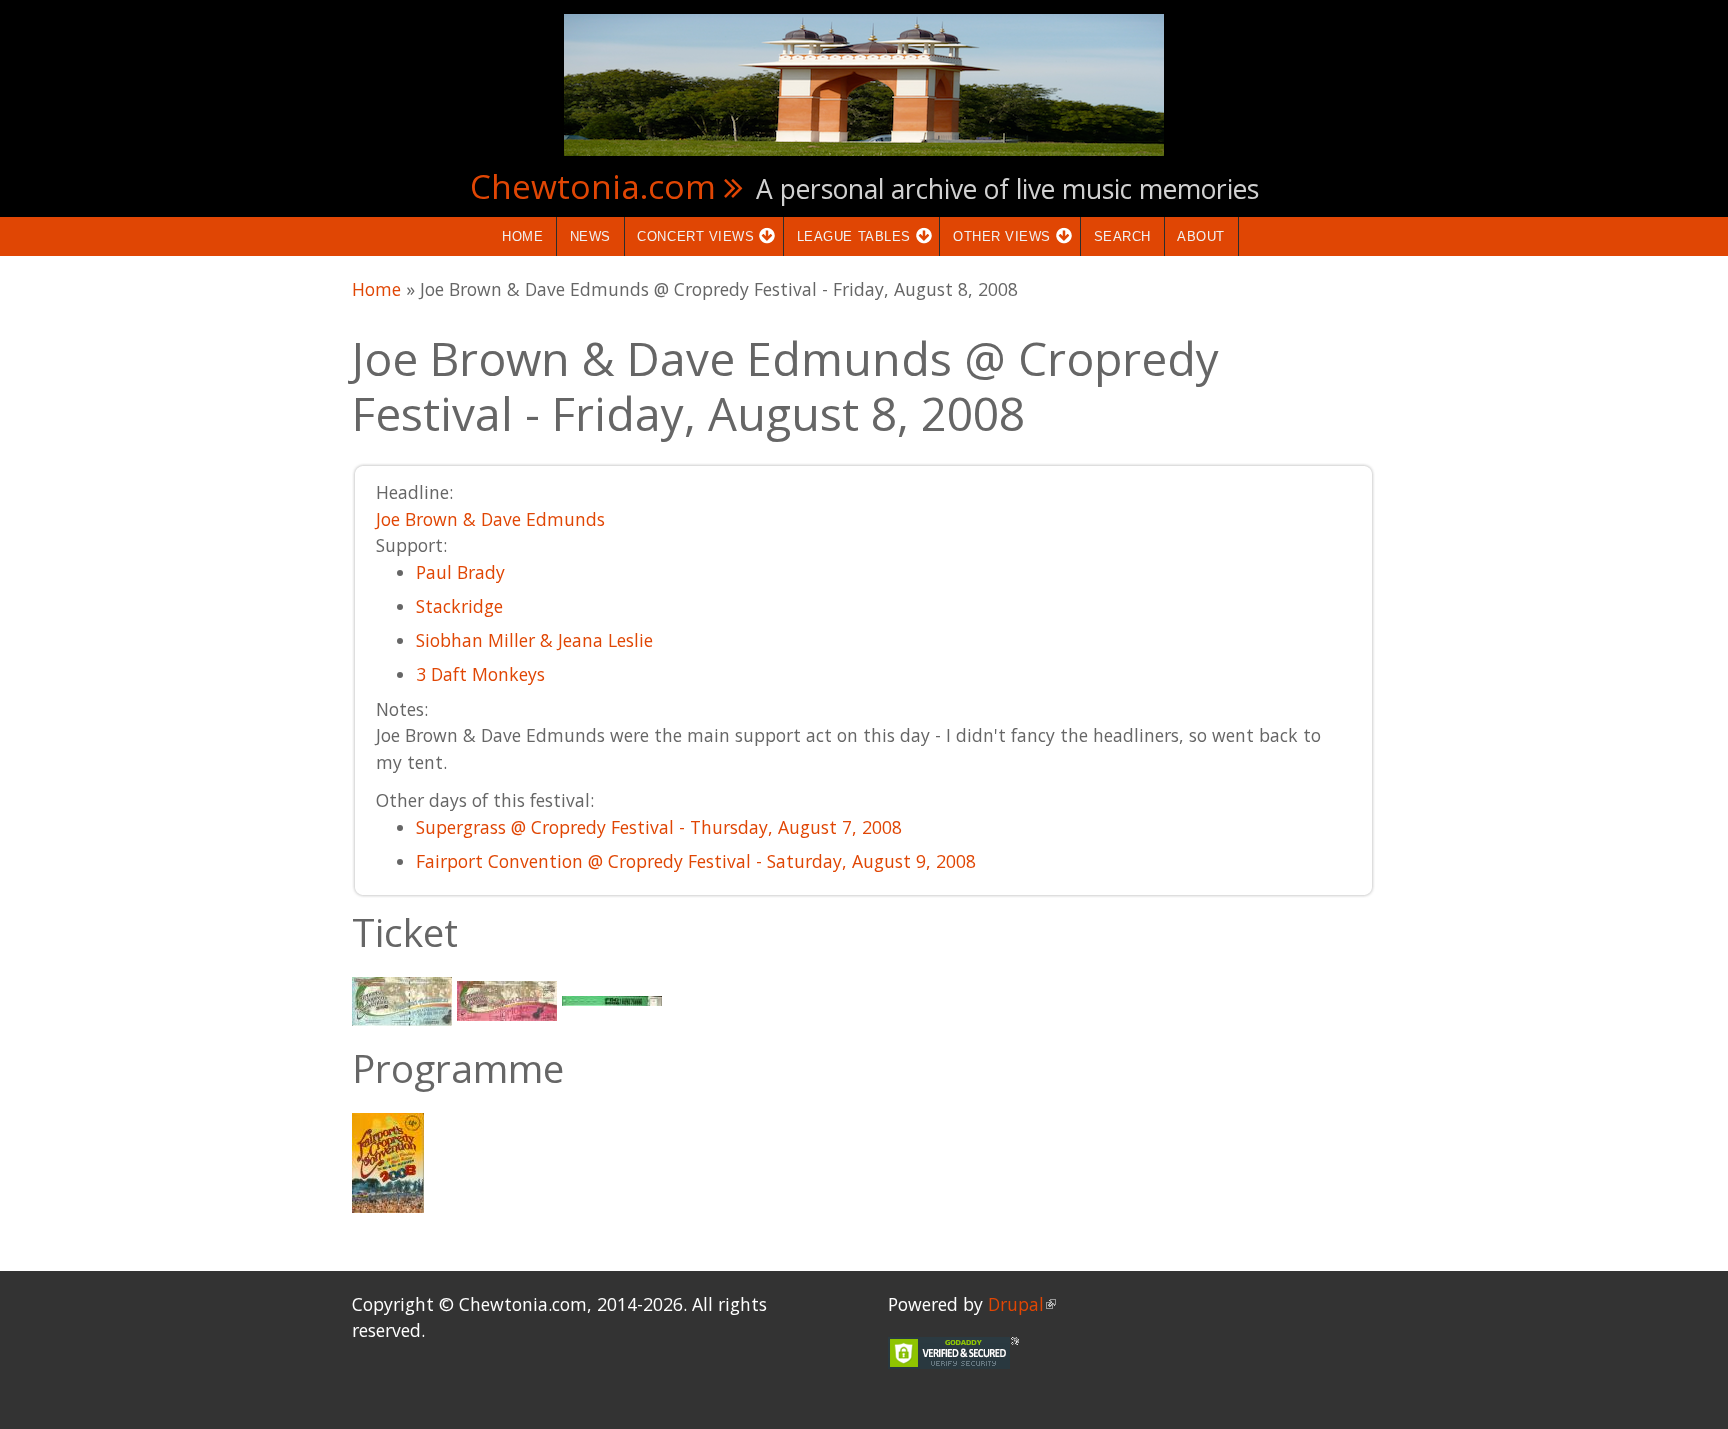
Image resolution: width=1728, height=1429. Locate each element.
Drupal (1022, 1304)
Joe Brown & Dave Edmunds (490, 519)
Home (522, 236)
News (590, 236)
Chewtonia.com (593, 186)
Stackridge (459, 606)
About (1201, 236)
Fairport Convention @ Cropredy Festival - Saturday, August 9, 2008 (696, 861)
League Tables (847, 236)
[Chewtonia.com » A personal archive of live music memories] (864, 83)
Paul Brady (460, 572)
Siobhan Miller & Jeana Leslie (534, 640)
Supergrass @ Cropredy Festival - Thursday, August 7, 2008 (659, 827)
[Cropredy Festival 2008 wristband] (612, 999)
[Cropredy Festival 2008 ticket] (402, 999)
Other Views (995, 236)
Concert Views (690, 236)
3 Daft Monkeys (480, 674)
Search (1122, 236)
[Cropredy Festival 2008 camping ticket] (507, 999)
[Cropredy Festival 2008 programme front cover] (388, 1161)
